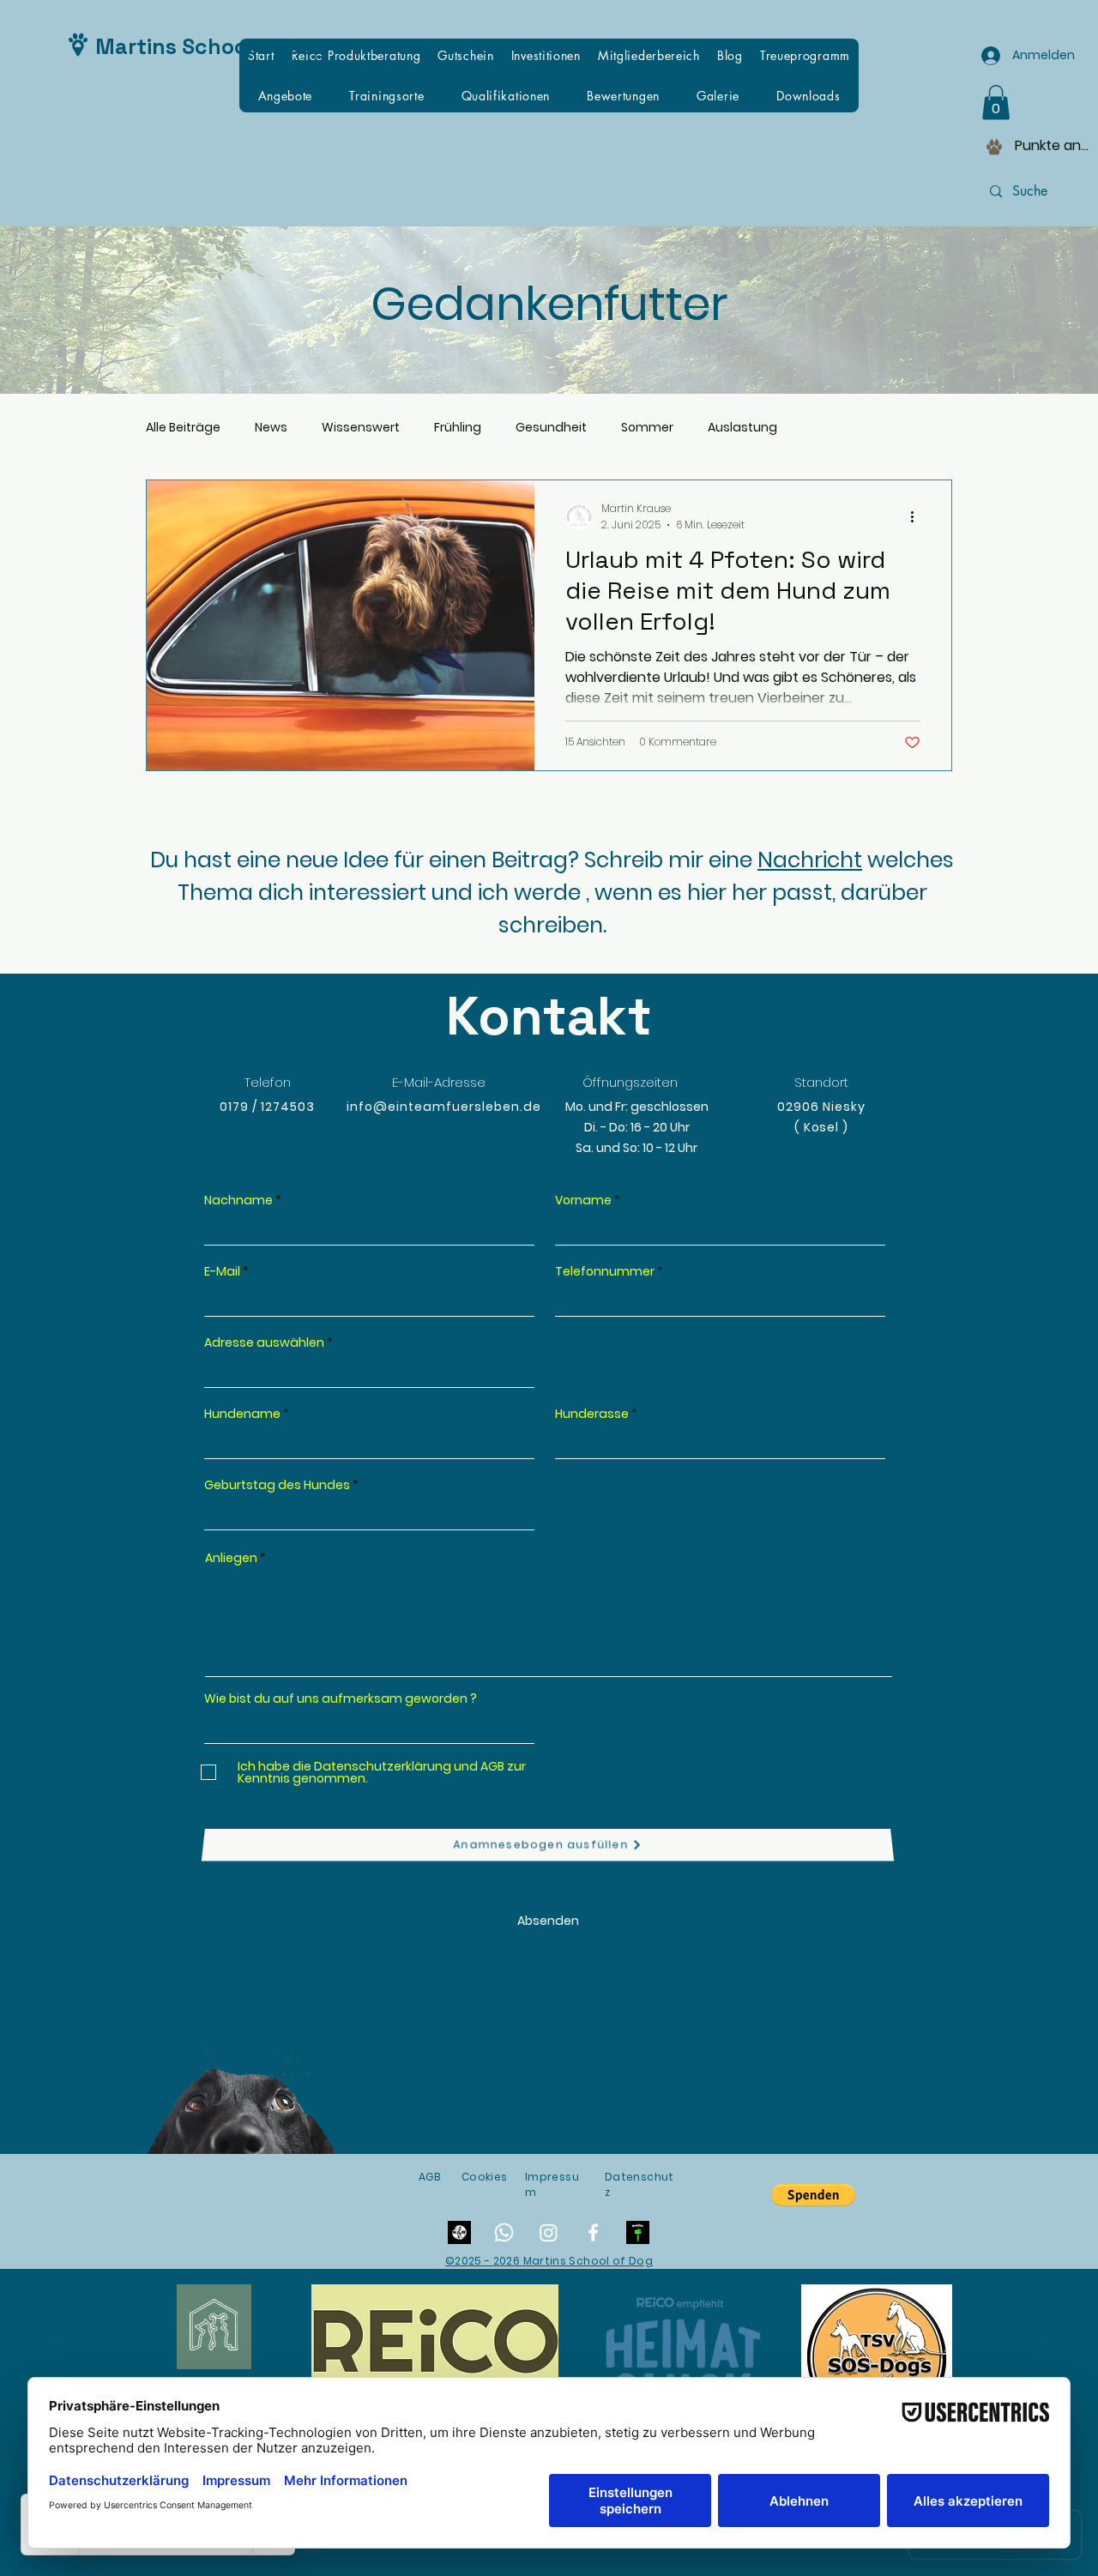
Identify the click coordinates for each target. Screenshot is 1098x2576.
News (271, 428)
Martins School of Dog (211, 46)
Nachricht (810, 860)
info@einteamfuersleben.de (444, 1107)
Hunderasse (592, 1414)
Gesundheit (551, 428)
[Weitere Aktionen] (918, 516)
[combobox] (369, 1372)
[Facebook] (593, 2232)
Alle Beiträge (183, 428)
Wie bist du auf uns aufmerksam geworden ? (341, 1698)
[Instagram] (549, 2232)
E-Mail (222, 1271)
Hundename (242, 1414)
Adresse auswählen (264, 1342)
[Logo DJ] (459, 2232)
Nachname (238, 1200)
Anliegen (231, 1558)
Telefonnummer (605, 1271)
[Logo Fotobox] (638, 2232)
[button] (996, 103)
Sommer (647, 428)
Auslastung (742, 428)
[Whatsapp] (504, 2232)
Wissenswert (361, 428)
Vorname (583, 1200)
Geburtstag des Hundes (277, 1485)
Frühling (458, 428)
